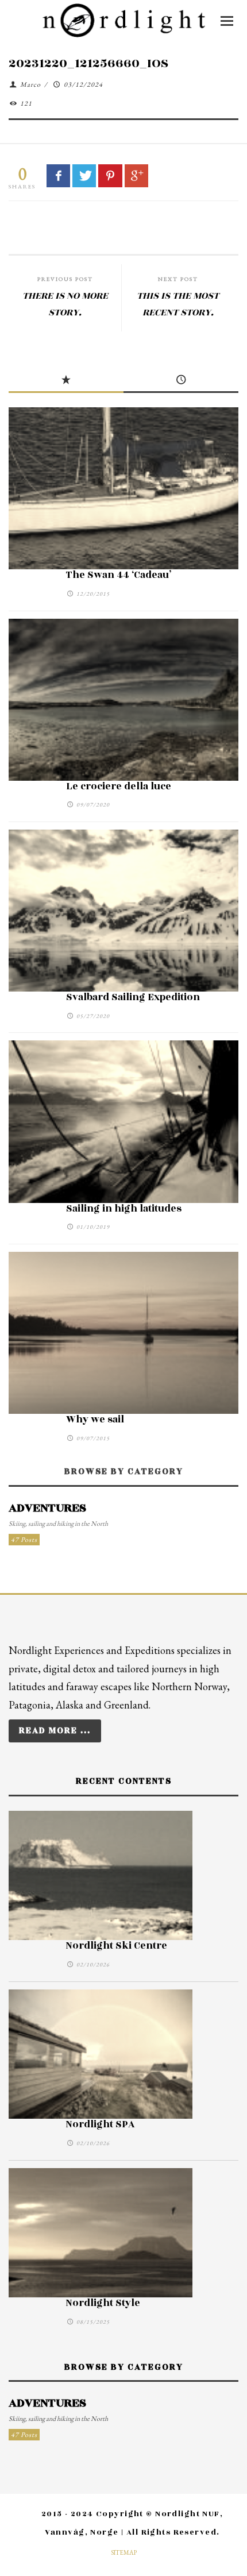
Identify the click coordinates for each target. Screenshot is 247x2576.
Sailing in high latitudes (124, 1209)
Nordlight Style (103, 2303)
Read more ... (55, 1731)
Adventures (47, 1508)
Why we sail (95, 1420)
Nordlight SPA (101, 2124)
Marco (30, 84)
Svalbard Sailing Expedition (133, 997)
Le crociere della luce (119, 786)
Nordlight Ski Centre (117, 1946)
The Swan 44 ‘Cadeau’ (119, 575)
